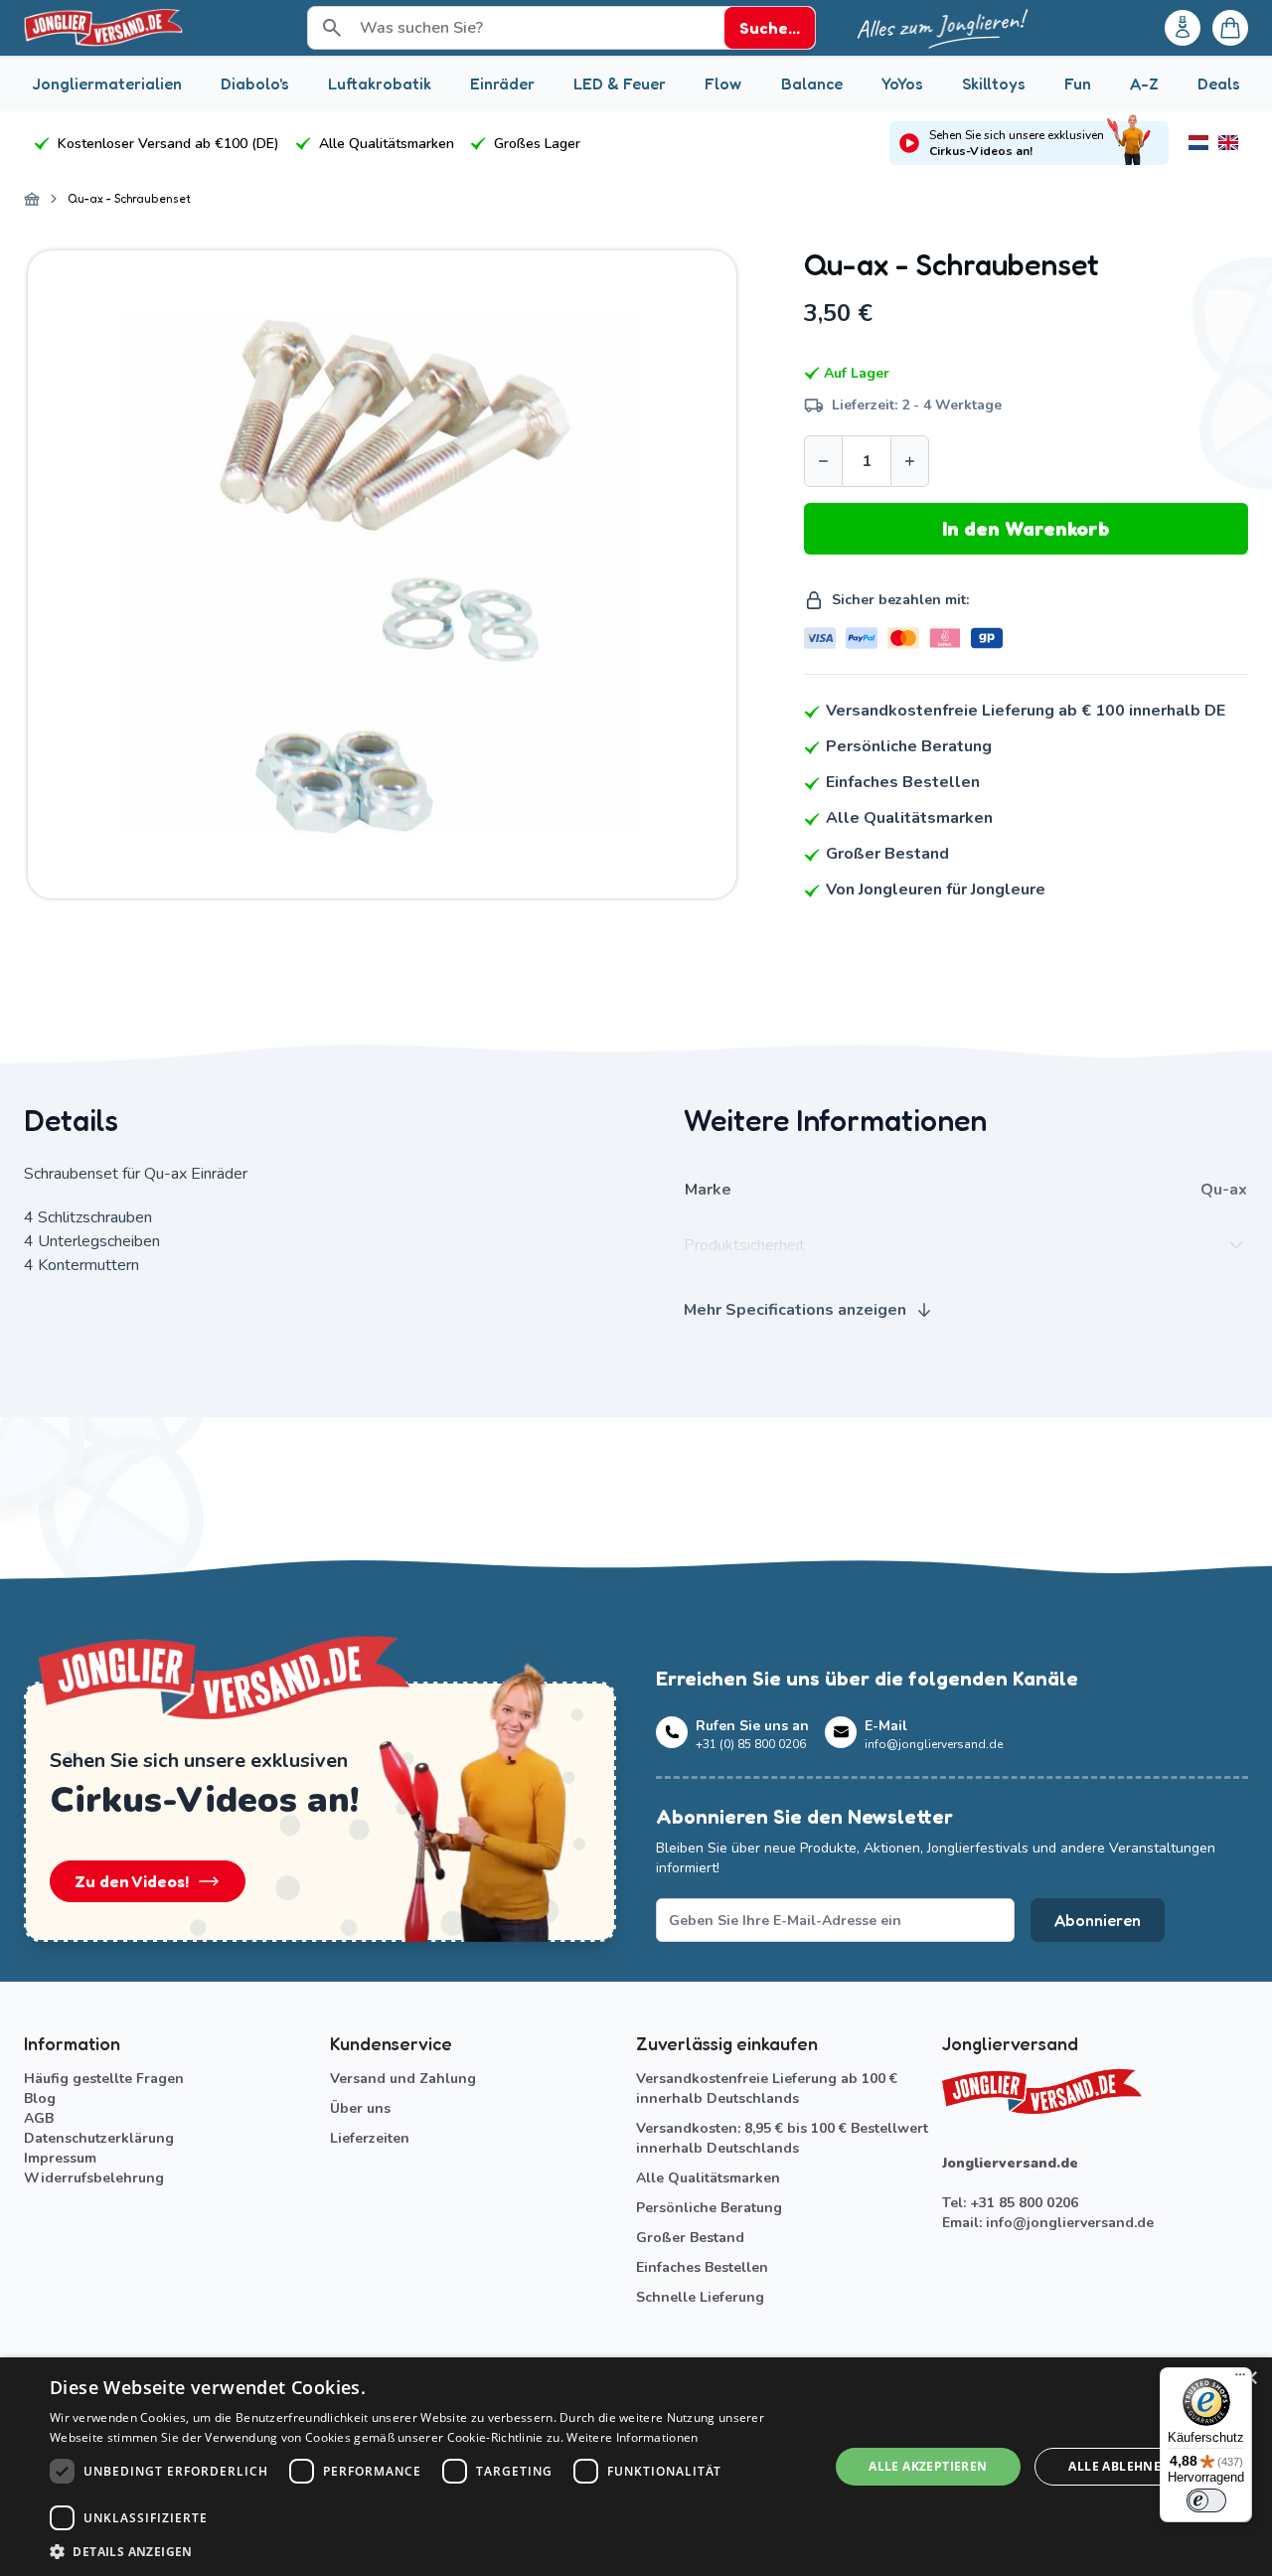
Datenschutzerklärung (99, 2138)
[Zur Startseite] (32, 199)
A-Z (1144, 83)
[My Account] (1183, 28)
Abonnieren (1098, 1920)
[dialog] (636, 2467)
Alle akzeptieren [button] (928, 2466)
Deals (1219, 83)
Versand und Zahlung (403, 2079)
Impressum (60, 2158)
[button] (428, 2551)
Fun (1078, 83)
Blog (40, 2098)
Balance (812, 83)
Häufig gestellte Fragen (104, 2079)
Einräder (502, 83)
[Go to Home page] (103, 28)
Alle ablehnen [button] (1119, 2466)
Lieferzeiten (370, 2138)
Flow (723, 83)
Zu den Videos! (132, 1881)
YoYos (902, 83)
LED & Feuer (620, 83)
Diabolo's (255, 83)
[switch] (1206, 2500)
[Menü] (1240, 2379)
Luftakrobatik (380, 83)
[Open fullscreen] (382, 575)
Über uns (360, 2108)
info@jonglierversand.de (1070, 2223)
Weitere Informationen (632, 2437)
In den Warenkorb (1026, 529)
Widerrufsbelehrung (94, 2178)
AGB (39, 2118)
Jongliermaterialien (107, 83)
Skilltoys (994, 83)
